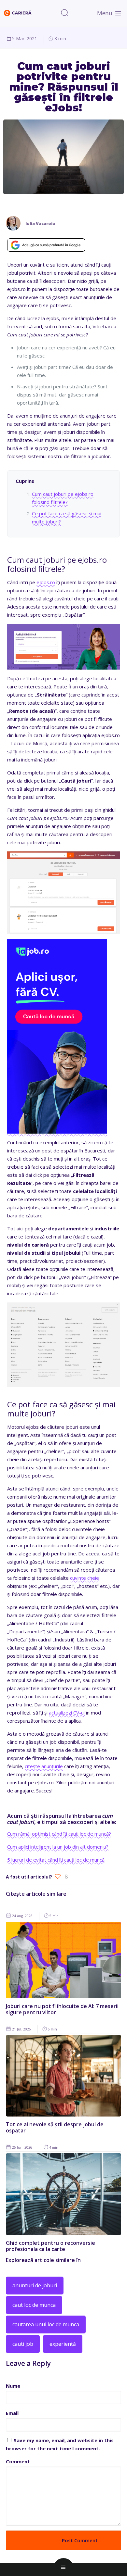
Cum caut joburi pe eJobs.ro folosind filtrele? (63, 498)
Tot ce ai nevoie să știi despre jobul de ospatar (55, 2127)
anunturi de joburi (35, 2285)
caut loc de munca (34, 2305)
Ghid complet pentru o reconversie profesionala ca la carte (50, 2246)
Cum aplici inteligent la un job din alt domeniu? (58, 1847)
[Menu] (118, 13)
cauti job (23, 2344)
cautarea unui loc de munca (46, 2324)
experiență (63, 2344)
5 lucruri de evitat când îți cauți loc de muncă (56, 1860)
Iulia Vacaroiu (40, 224)
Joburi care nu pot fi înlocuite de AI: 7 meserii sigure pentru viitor (62, 2009)
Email (12, 2413)
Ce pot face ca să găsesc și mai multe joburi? (67, 517)
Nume (13, 2386)
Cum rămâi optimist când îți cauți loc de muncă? (59, 1834)
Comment (18, 2461)
